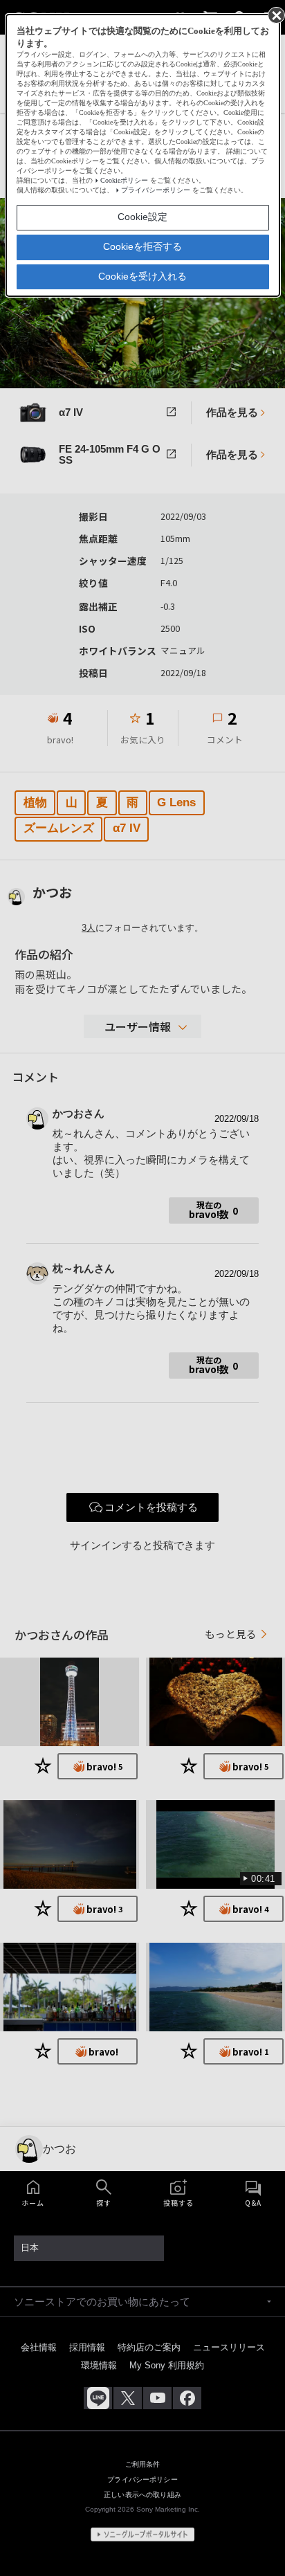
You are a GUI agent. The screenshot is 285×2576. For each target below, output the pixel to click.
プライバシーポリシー (156, 190)
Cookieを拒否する (142, 246)
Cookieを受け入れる (142, 276)
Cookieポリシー (124, 180)
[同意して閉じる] (275, 15)
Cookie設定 (142, 217)
